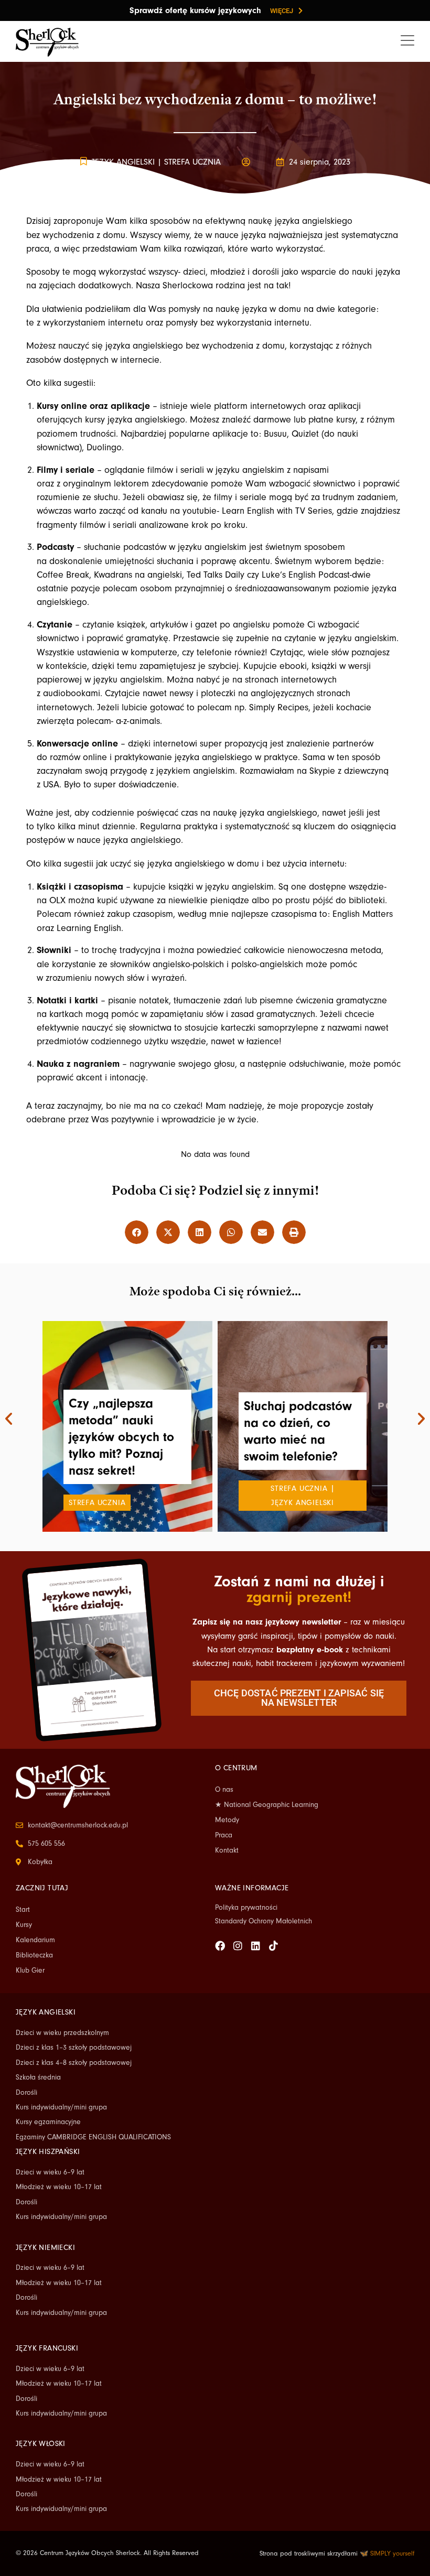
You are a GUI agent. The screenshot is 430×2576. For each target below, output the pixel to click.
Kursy (24, 1925)
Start (23, 1910)
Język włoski (41, 2444)
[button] (137, 1232)
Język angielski (123, 162)
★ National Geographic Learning (267, 1805)
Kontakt (227, 1850)
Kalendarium (35, 1940)
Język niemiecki (45, 2248)
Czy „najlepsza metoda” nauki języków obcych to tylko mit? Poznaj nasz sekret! (121, 1437)
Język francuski (47, 2348)
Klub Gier (30, 1971)
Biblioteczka (34, 1955)
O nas (224, 1790)
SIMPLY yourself (392, 2553)
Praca (224, 1835)
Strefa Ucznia (192, 162)
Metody (227, 1820)
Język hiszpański (48, 2152)
